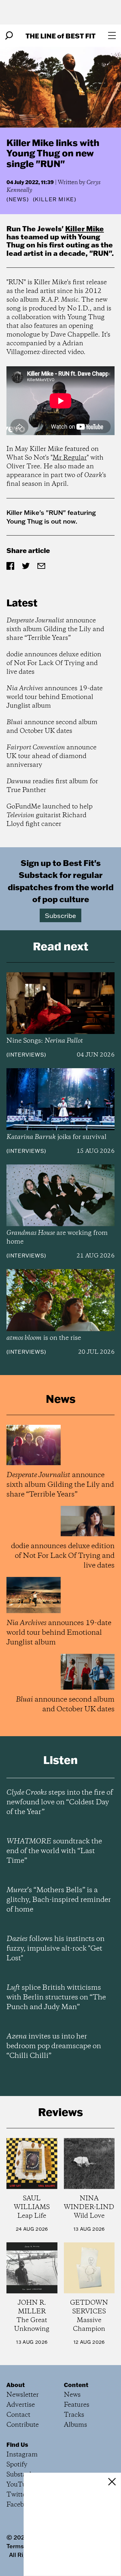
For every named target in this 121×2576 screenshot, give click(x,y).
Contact (18, 2415)
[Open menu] (112, 36)
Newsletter (23, 2395)
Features (77, 2405)
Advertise (21, 2405)
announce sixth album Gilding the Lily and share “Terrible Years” (55, 629)
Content (76, 2385)
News (18, 199)
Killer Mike (85, 229)
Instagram (22, 2455)
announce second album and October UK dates (52, 727)
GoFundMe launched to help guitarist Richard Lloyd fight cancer (50, 815)
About (16, 2385)
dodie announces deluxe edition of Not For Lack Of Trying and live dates (54, 663)
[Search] (9, 36)
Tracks (74, 2415)
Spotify (17, 2465)
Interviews (26, 1055)
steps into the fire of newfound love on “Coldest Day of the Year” (60, 1802)
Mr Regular (70, 458)
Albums (76, 2425)
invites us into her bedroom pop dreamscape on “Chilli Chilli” (54, 2046)
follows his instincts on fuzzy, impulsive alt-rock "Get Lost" (55, 1949)
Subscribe (60, 915)
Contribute (23, 2425)
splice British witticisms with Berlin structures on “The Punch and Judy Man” (56, 1997)
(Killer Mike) (55, 199)
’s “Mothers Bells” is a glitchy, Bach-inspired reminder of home (59, 1900)
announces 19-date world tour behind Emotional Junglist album (55, 697)
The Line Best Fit (60, 36)
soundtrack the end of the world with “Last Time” (54, 1851)
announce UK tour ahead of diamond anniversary (51, 756)
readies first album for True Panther (52, 786)
